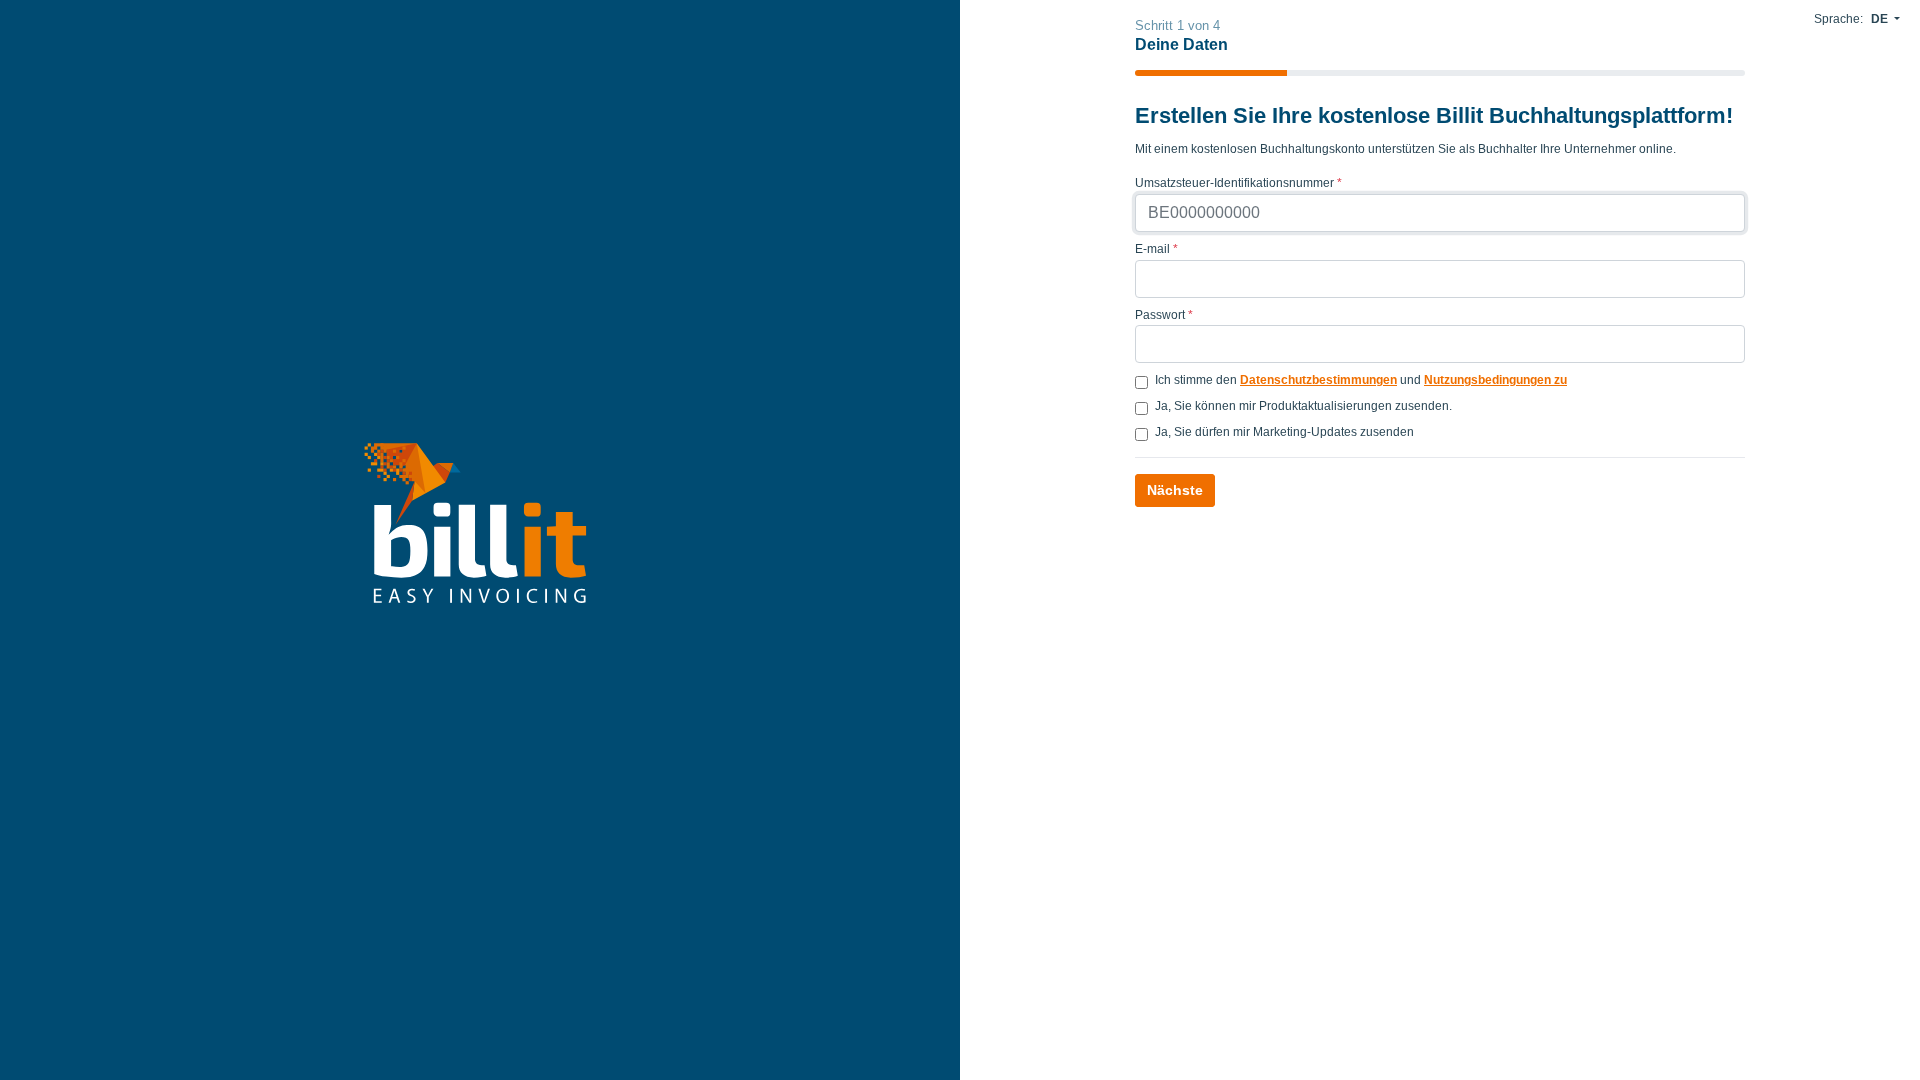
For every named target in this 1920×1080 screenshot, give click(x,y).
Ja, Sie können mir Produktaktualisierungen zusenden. (1303, 406)
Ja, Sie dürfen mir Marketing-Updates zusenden (1284, 432)
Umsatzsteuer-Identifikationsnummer (1238, 183)
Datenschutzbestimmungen (1318, 380)
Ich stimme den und (1361, 380)
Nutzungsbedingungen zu (1495, 380)
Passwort (1164, 315)
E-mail (1156, 249)
